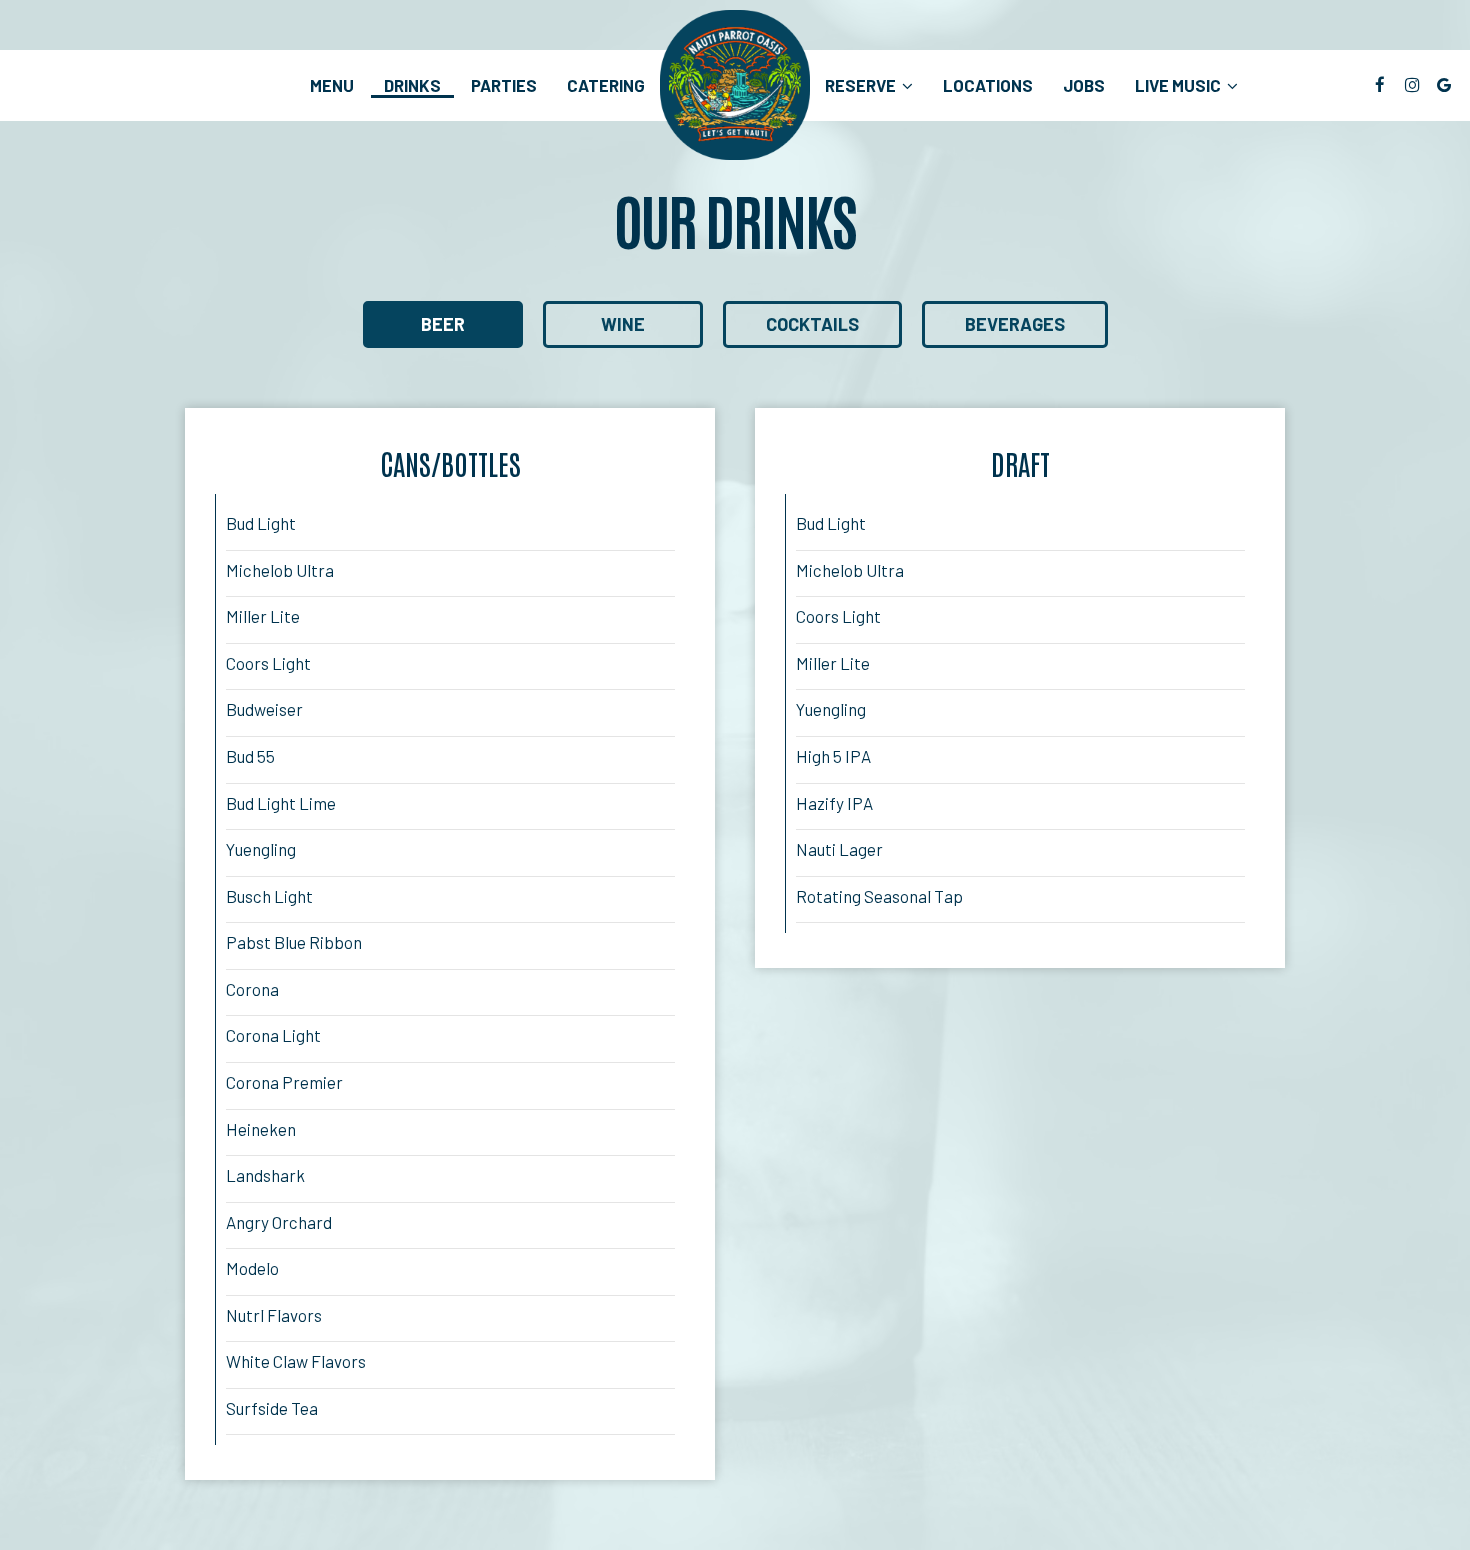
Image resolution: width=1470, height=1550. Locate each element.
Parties (504, 85)
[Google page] (1444, 85)
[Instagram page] (1412, 85)
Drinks (412, 85)
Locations (988, 85)
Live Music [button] (1179, 85)
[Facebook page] (1380, 85)
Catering (606, 85)
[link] (735, 85)
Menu (332, 85)
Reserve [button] (862, 85)
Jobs (1084, 85)
